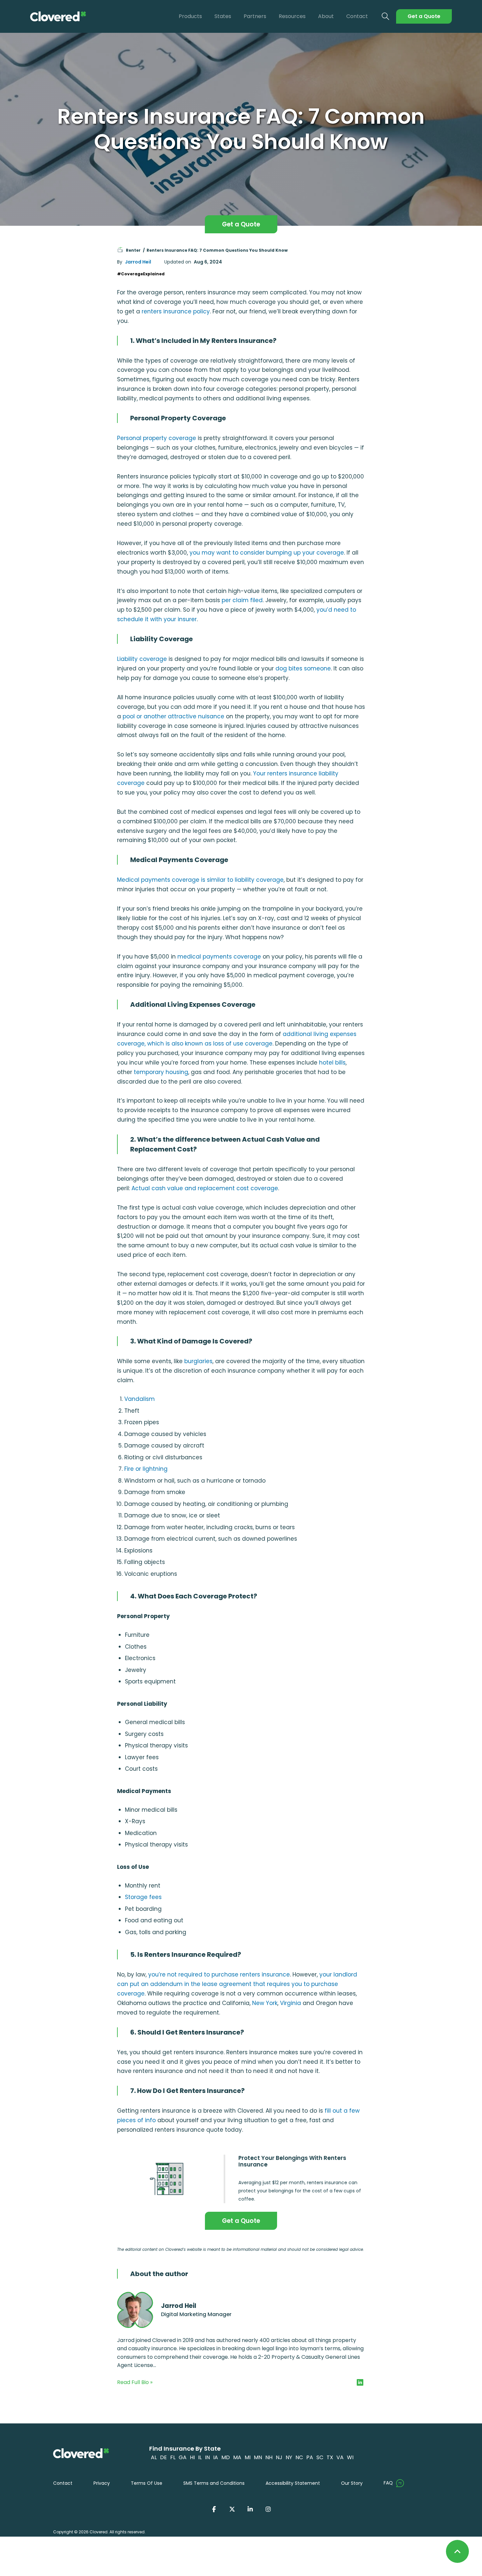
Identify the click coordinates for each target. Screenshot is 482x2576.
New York (265, 2003)
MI (248, 2457)
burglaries (198, 1361)
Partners (255, 16)
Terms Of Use (147, 2483)
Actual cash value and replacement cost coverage (205, 1188)
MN (258, 2457)
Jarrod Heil (138, 262)
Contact (357, 16)
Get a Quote (424, 16)
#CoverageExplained (141, 274)
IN (207, 2457)
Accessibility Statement (293, 2483)
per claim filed (242, 600)
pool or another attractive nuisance (173, 716)
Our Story (352, 2483)
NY (289, 2457)
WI (350, 2457)
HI (192, 2457)
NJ (279, 2457)
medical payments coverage (219, 957)
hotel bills (332, 1063)
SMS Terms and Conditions (214, 2483)
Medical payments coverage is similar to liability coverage (200, 880)
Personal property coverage (157, 438)
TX (330, 2457)
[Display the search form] (386, 17)
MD (226, 2457)
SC (320, 2457)
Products (190, 16)
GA (183, 2457)
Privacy (102, 2483)
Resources (292, 16)
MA (237, 2457)
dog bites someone (303, 668)
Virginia (291, 2003)
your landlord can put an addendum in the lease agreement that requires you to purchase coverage (237, 1984)
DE (163, 2457)
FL (173, 2457)
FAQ (388, 2483)
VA (340, 2457)
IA (216, 2457)
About (326, 16)
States (223, 16)
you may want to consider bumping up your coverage (267, 553)
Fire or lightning (146, 1469)
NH (269, 2457)
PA (310, 2457)
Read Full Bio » (135, 2382)
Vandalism (140, 1399)
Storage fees (143, 1897)
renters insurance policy (176, 311)
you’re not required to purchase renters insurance (219, 1974)
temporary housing (161, 1072)
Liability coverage (142, 659)
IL (200, 2457)
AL (154, 2457)
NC (299, 2457)
